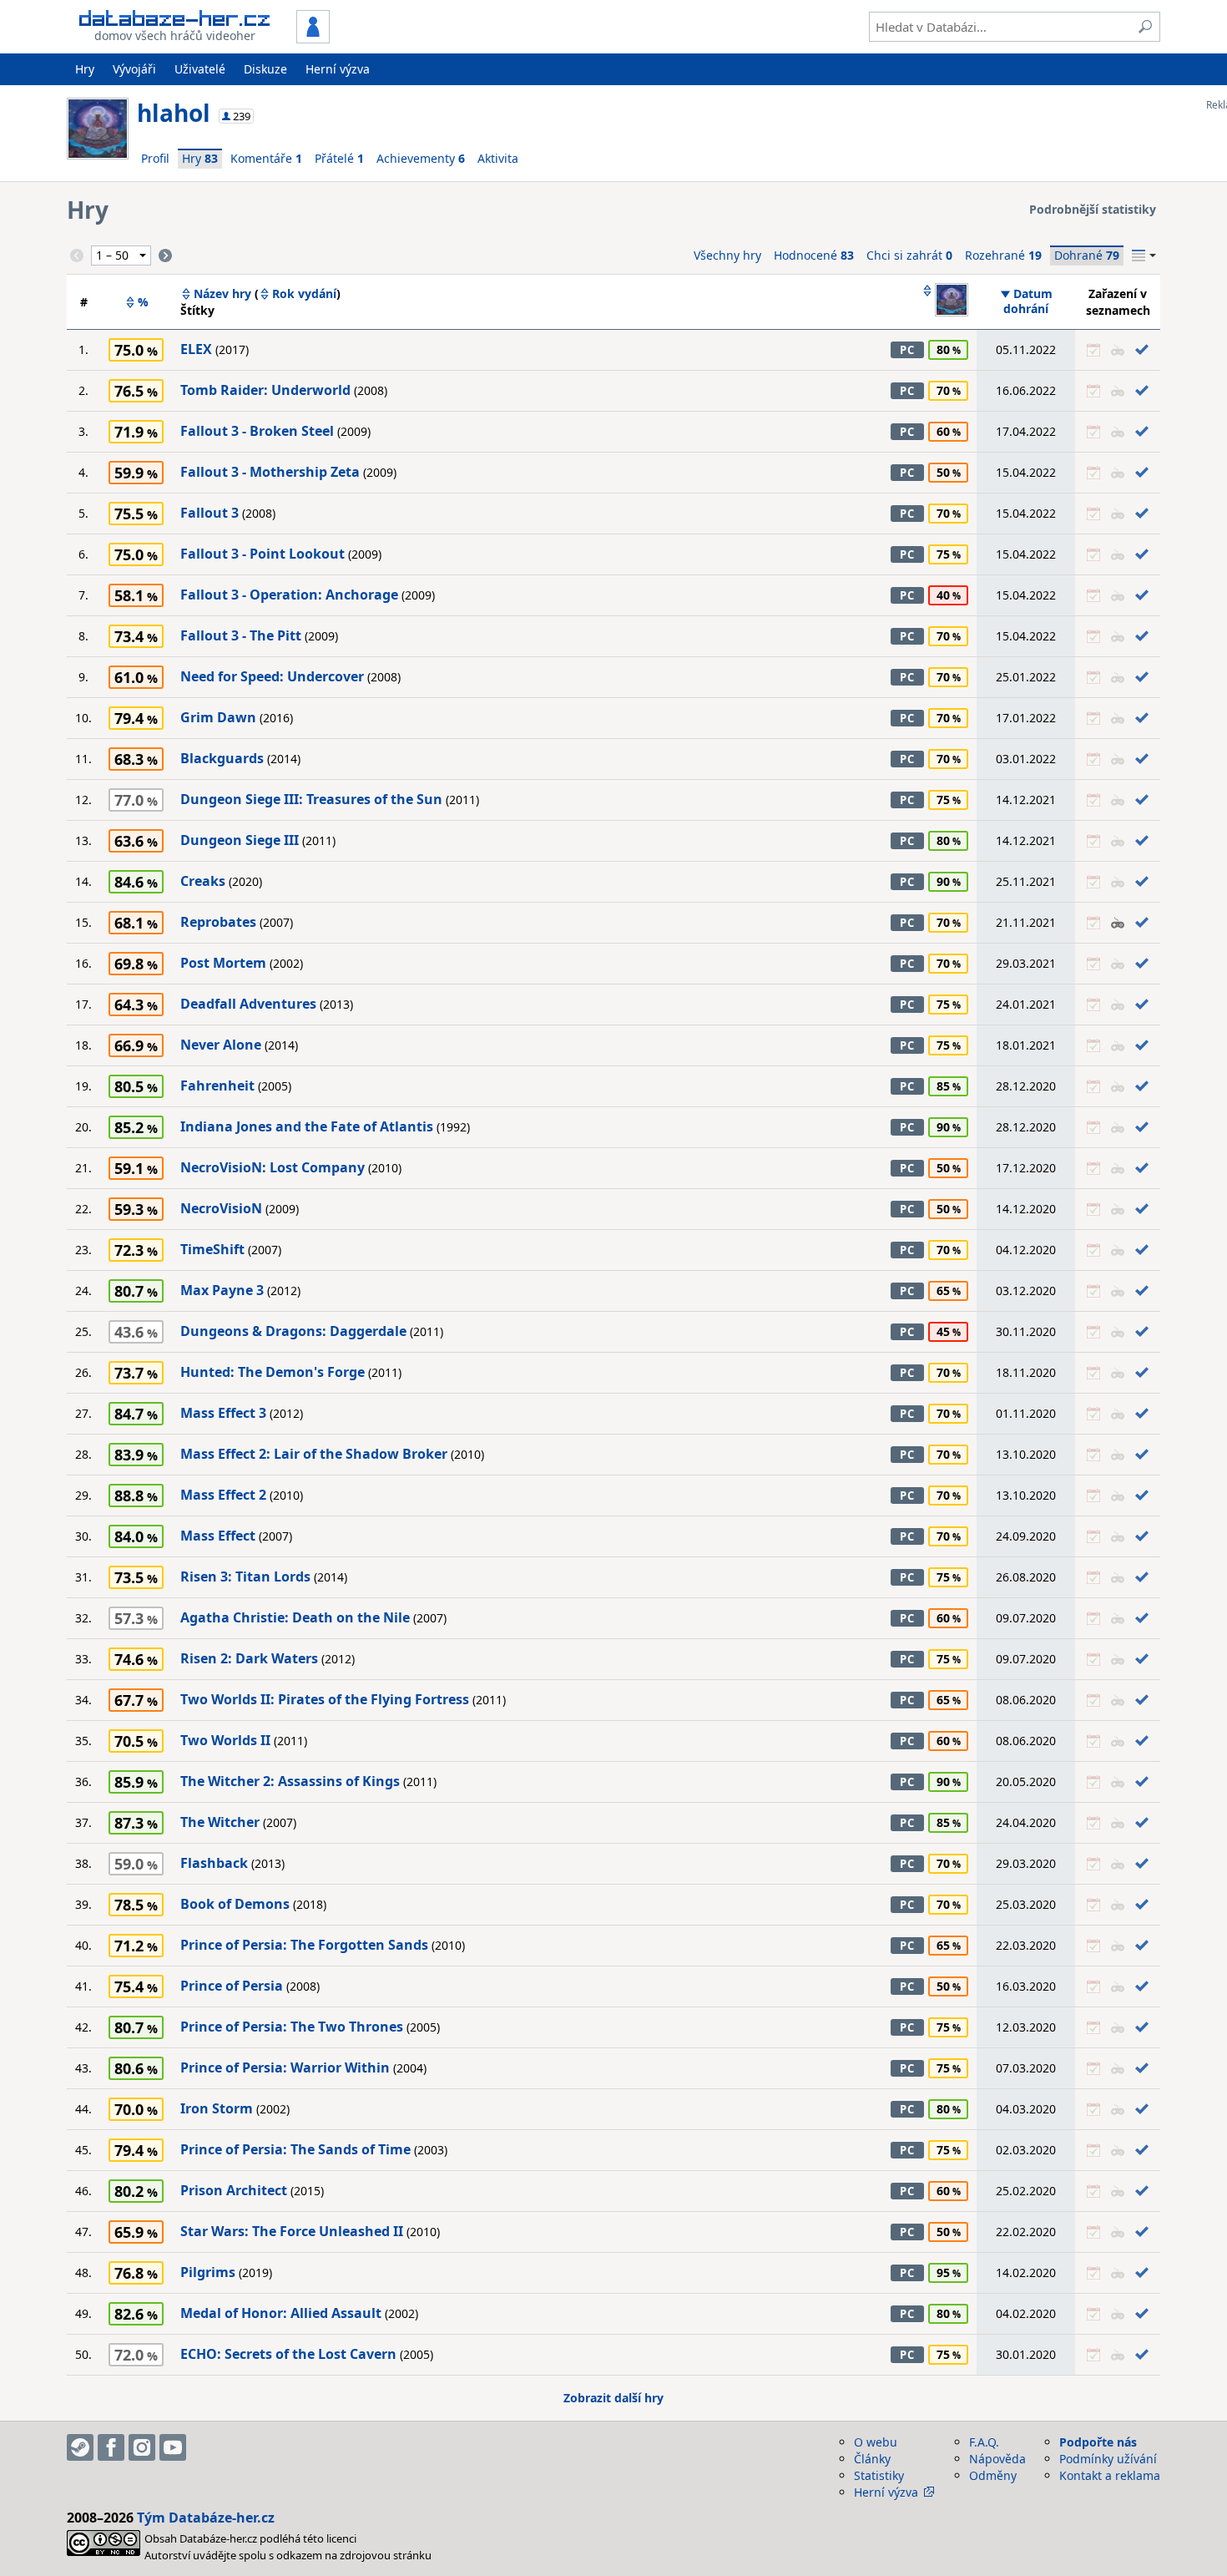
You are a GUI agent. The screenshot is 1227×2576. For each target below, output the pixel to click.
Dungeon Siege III (240, 840)
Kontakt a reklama (1110, 2475)
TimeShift (212, 1249)
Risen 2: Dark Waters (249, 1658)
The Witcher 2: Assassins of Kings (290, 1781)
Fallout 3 (210, 513)
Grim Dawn (218, 717)
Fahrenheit (217, 1086)
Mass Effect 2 (223, 1495)
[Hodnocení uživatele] (945, 301)
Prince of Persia (232, 1986)
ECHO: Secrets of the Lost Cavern (288, 2354)
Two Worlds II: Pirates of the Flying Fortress (325, 1699)
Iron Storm (217, 2108)
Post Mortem (223, 963)
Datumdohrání (1028, 301)
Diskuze (265, 69)
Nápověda (997, 2459)
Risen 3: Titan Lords (245, 1576)
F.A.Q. (984, 2442)
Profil (155, 158)
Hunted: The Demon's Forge (273, 1372)
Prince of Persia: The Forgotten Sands (304, 1945)
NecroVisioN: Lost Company (273, 1167)
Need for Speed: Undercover (272, 676)
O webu (876, 2442)
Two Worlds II (225, 1740)
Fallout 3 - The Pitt (241, 635)
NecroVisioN (221, 1208)
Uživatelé (200, 69)
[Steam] (80, 2447)
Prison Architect (234, 2190)
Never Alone (221, 1045)
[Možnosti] (1144, 256)
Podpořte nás (1098, 2442)
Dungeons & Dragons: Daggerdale (293, 1331)
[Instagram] (142, 2447)
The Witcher (220, 1822)
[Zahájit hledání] (1145, 27)
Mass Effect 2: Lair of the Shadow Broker (314, 1454)
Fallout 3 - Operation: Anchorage (289, 595)
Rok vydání (304, 294)
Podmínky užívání (1108, 2459)
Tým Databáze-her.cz (206, 2518)
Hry (85, 69)
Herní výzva (338, 69)
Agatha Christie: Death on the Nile (295, 1617)
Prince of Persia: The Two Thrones (292, 2027)
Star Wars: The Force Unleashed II (292, 2231)
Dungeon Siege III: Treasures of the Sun (311, 799)
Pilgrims (208, 2272)
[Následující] (165, 256)
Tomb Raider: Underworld (265, 390)
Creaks (203, 881)
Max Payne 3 (222, 1290)
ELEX (196, 349)
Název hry (222, 294)
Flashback (214, 1863)
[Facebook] (111, 2447)
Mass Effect (218, 1536)
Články (872, 2459)
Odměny (993, 2475)
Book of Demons (235, 1904)
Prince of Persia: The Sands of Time (295, 2149)
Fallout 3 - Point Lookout (263, 554)
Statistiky (879, 2475)
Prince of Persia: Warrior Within (285, 2067)
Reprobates (218, 922)
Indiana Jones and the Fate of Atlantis (307, 1126)
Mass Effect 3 (223, 1413)
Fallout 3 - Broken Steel (257, 431)
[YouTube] (173, 2447)
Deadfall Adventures (248, 1004)
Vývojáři (134, 69)
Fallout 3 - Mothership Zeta (270, 472)
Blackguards (222, 758)
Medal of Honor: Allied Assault (281, 2313)
